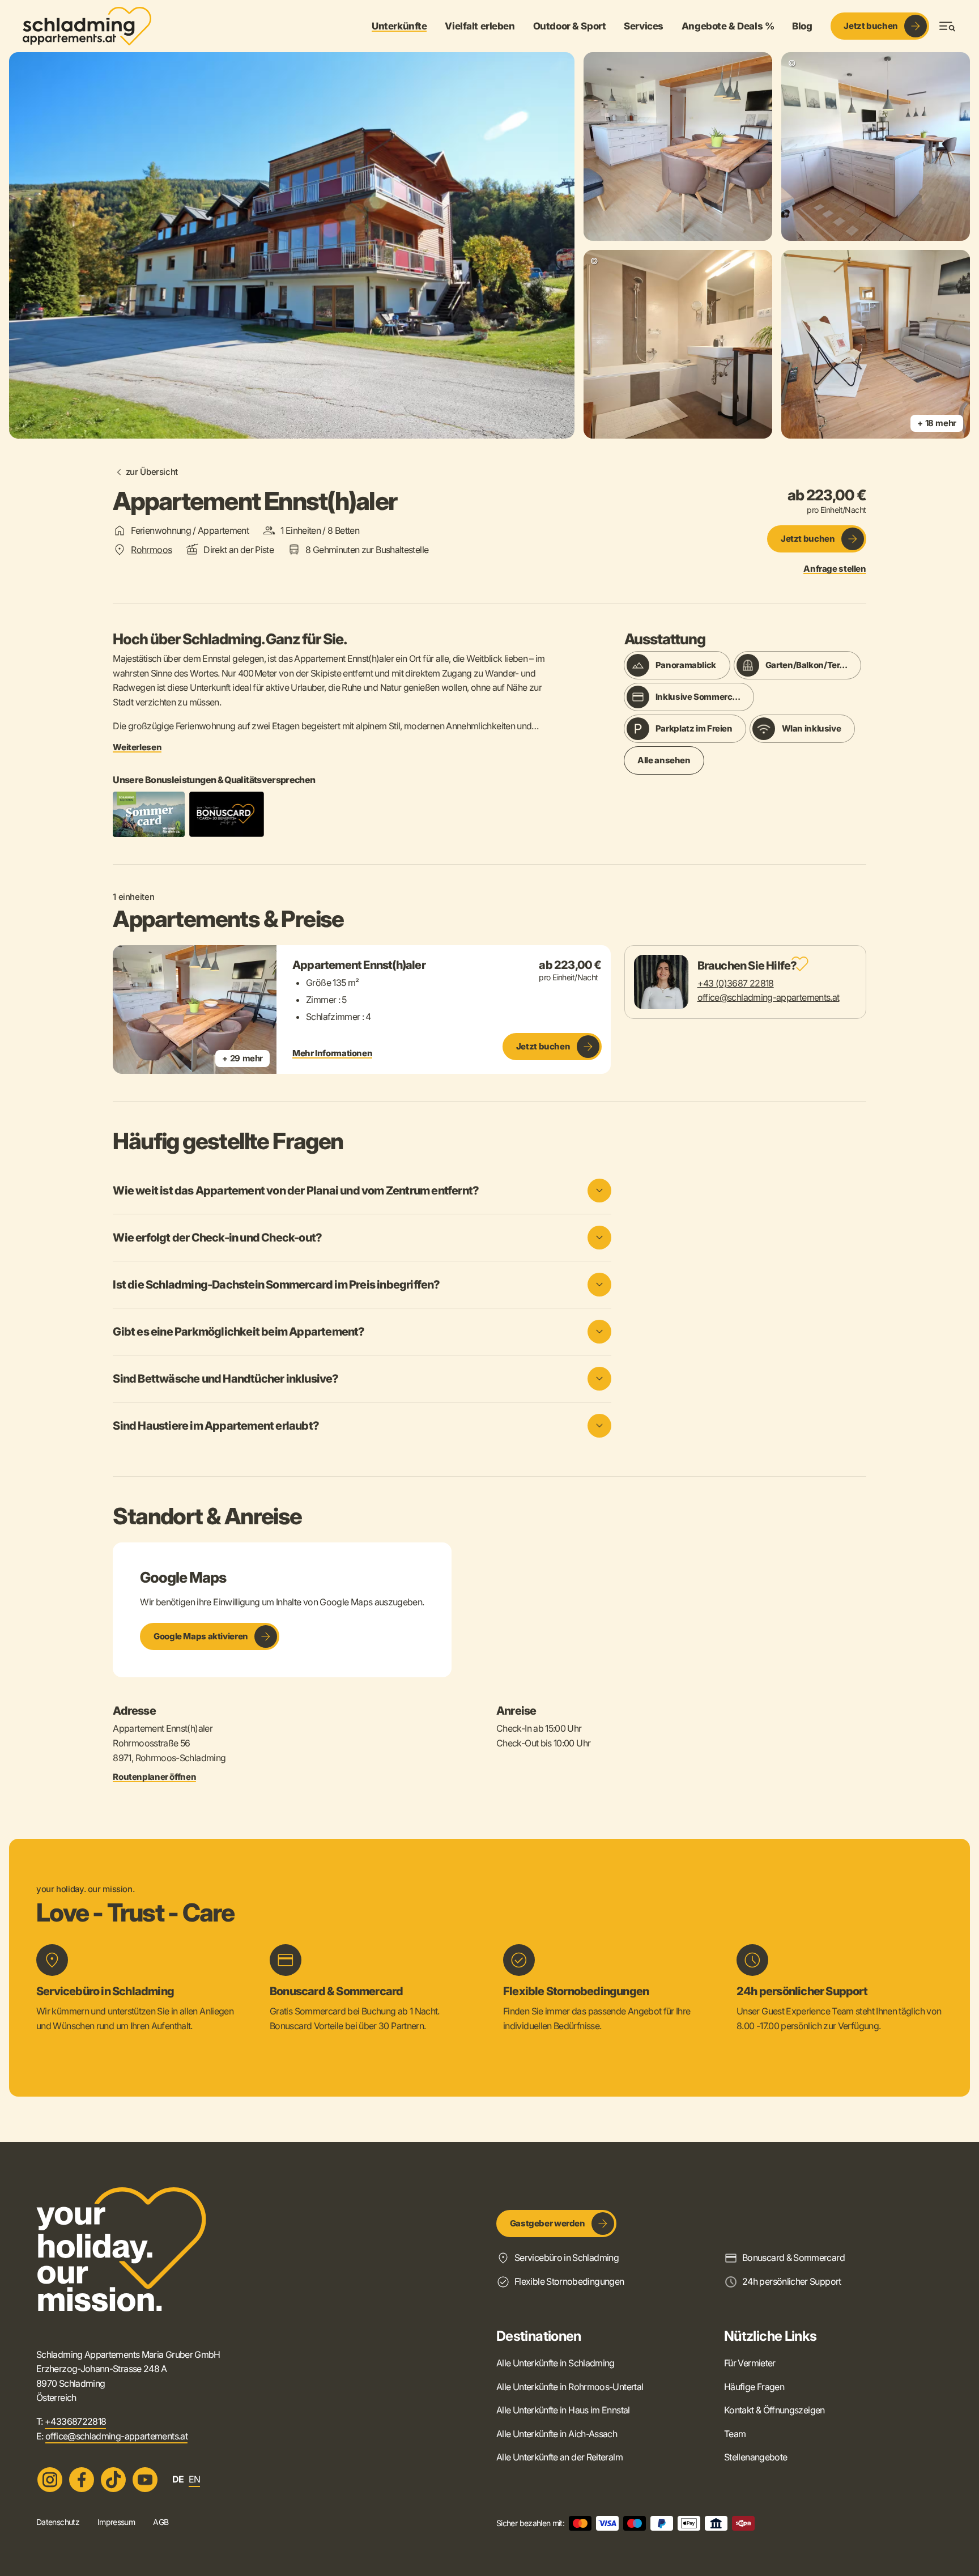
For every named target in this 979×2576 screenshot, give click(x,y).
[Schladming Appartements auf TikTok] (113, 2480)
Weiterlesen (137, 747)
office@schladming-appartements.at (769, 997)
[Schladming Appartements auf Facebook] (82, 2480)
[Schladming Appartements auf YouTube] (145, 2480)
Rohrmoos (151, 550)
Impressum (116, 2522)
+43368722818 (75, 2421)
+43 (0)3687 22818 (736, 983)
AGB (161, 2522)
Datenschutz (58, 2522)
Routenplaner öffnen (154, 1777)
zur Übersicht (152, 472)
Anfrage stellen (835, 569)
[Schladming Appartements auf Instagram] (50, 2480)
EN (195, 2479)
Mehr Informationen (332, 1053)
